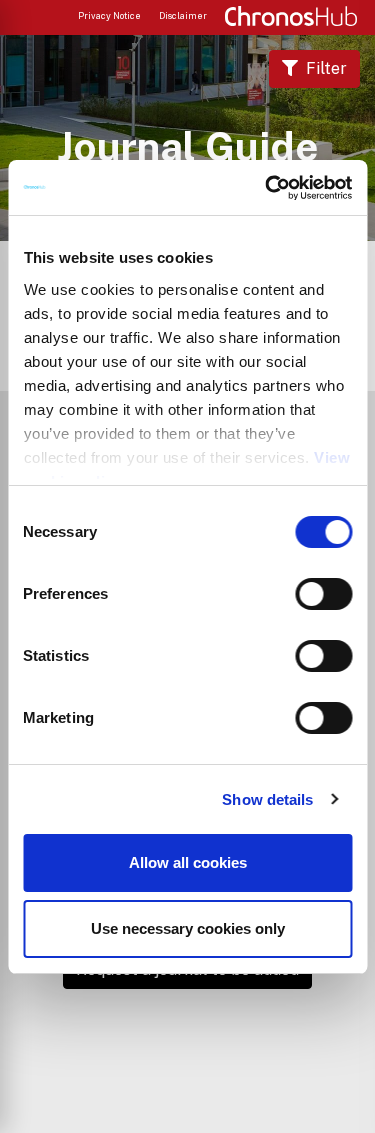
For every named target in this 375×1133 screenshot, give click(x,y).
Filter (326, 68)
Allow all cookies (188, 862)
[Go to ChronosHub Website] (291, 16)
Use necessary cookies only (188, 928)
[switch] (323, 594)
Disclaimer (183, 15)
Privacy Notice (109, 15)
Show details (267, 799)
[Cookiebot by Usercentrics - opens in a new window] (267, 188)
